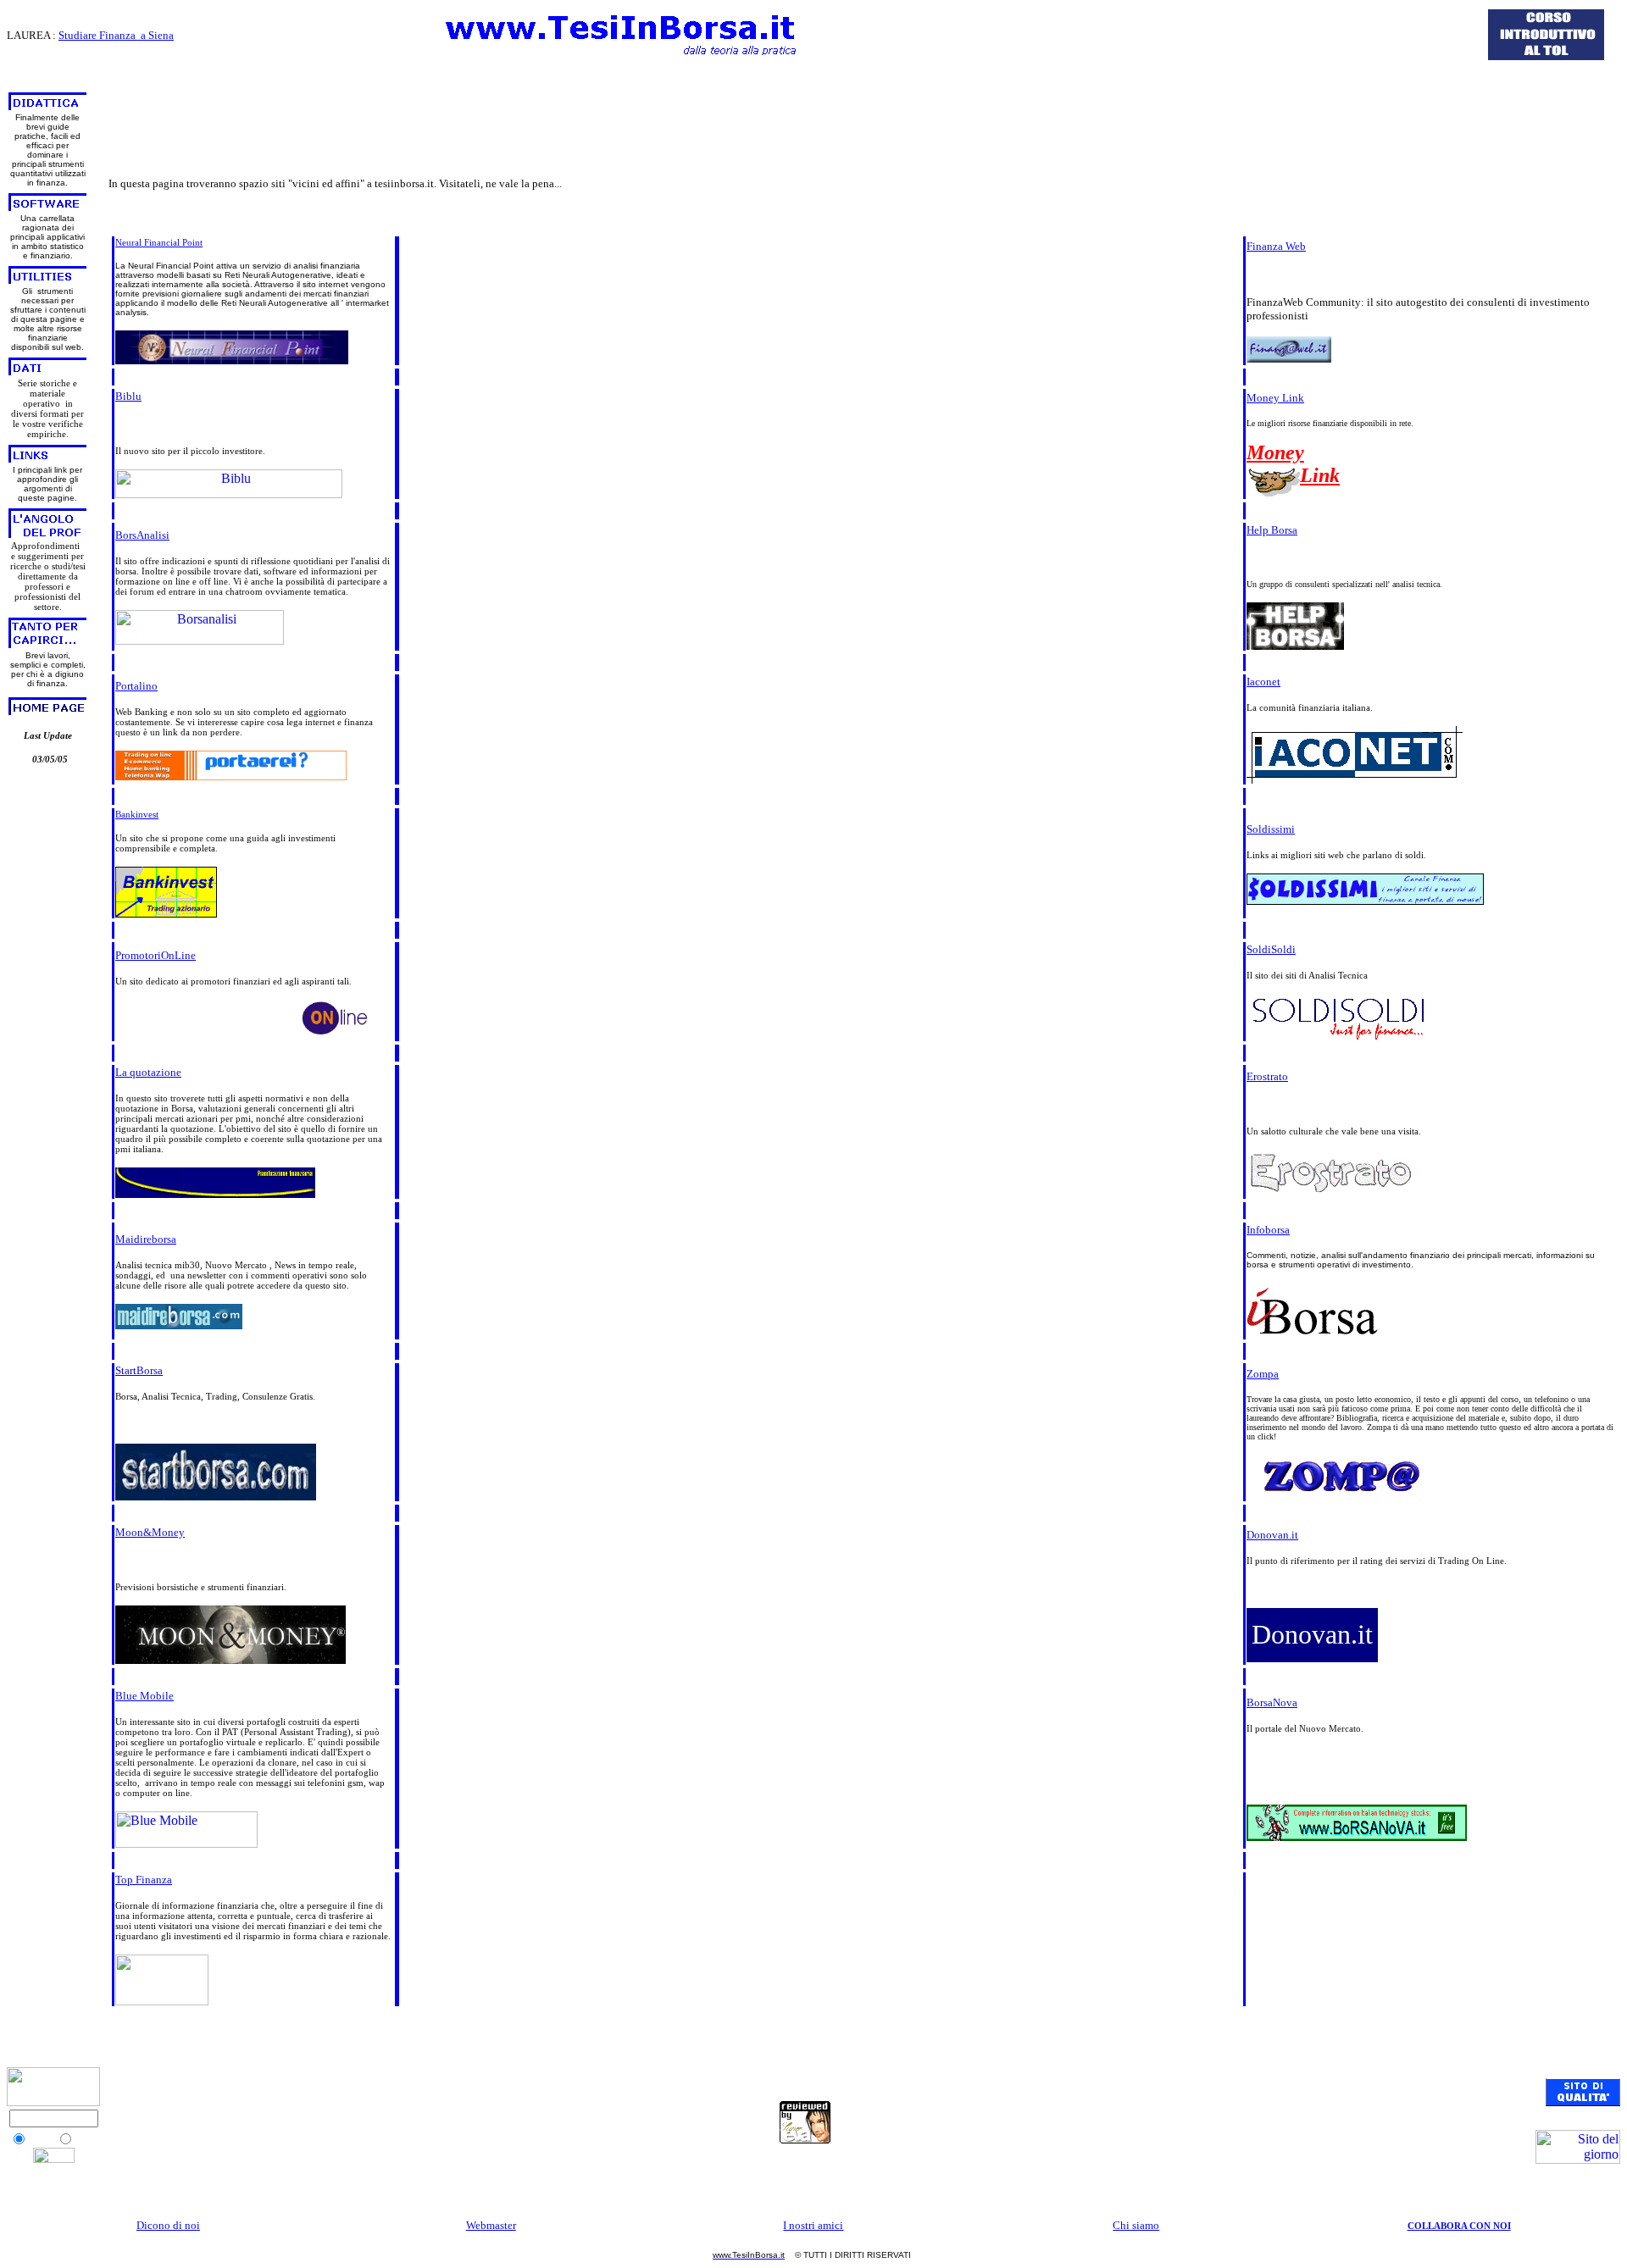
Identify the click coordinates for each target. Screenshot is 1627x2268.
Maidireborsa (146, 1239)
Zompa (1263, 1374)
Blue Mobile (144, 1696)
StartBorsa (139, 1370)
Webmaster (491, 2225)
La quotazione (148, 1072)
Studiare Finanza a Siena (116, 35)
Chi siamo (1136, 2225)
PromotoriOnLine (155, 955)
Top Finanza (144, 1880)
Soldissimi (1271, 829)
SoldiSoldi (1271, 949)
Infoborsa (1268, 1230)
